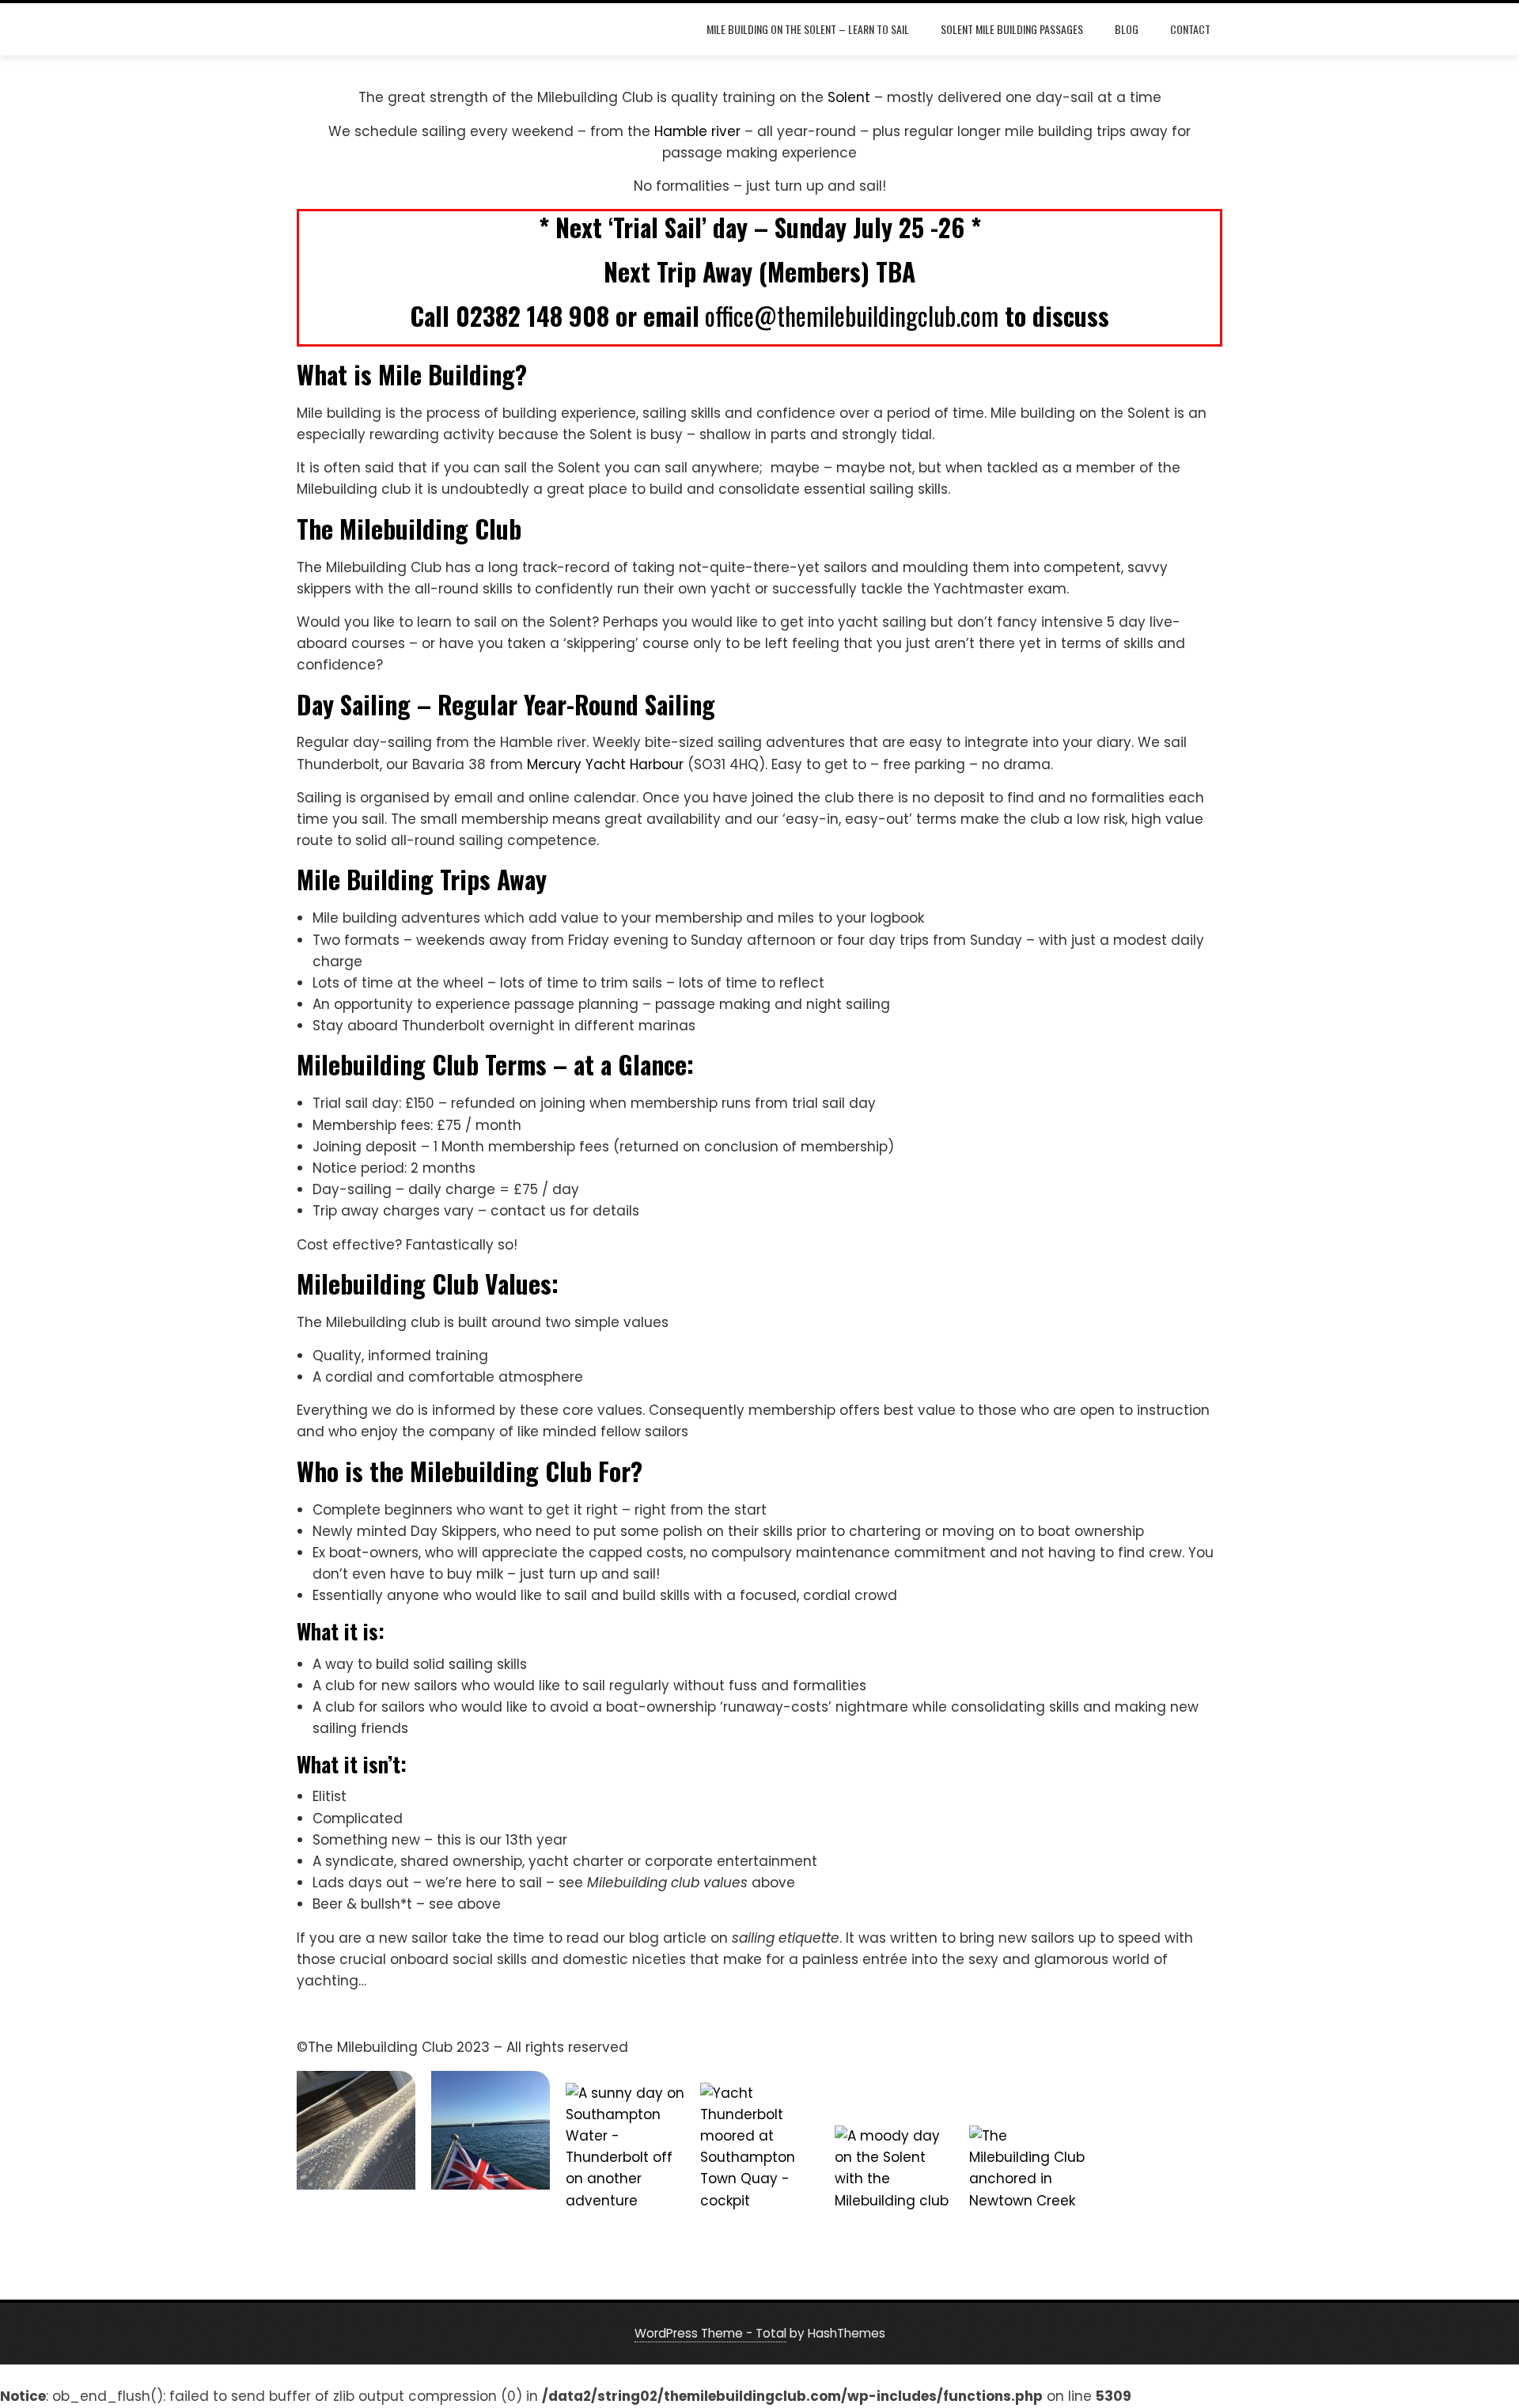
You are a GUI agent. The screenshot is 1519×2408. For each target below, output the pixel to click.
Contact (1190, 29)
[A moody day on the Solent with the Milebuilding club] (894, 2185)
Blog (1127, 29)
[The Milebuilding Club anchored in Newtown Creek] (1028, 2185)
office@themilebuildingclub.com (852, 315)
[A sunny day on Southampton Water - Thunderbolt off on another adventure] (625, 2147)
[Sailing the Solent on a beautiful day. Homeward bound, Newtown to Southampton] (491, 2130)
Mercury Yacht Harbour (605, 764)
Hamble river (697, 131)
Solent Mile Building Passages (1012, 29)
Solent (849, 97)
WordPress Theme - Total (710, 2333)
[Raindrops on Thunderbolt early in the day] (356, 2130)
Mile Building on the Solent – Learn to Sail (808, 29)
